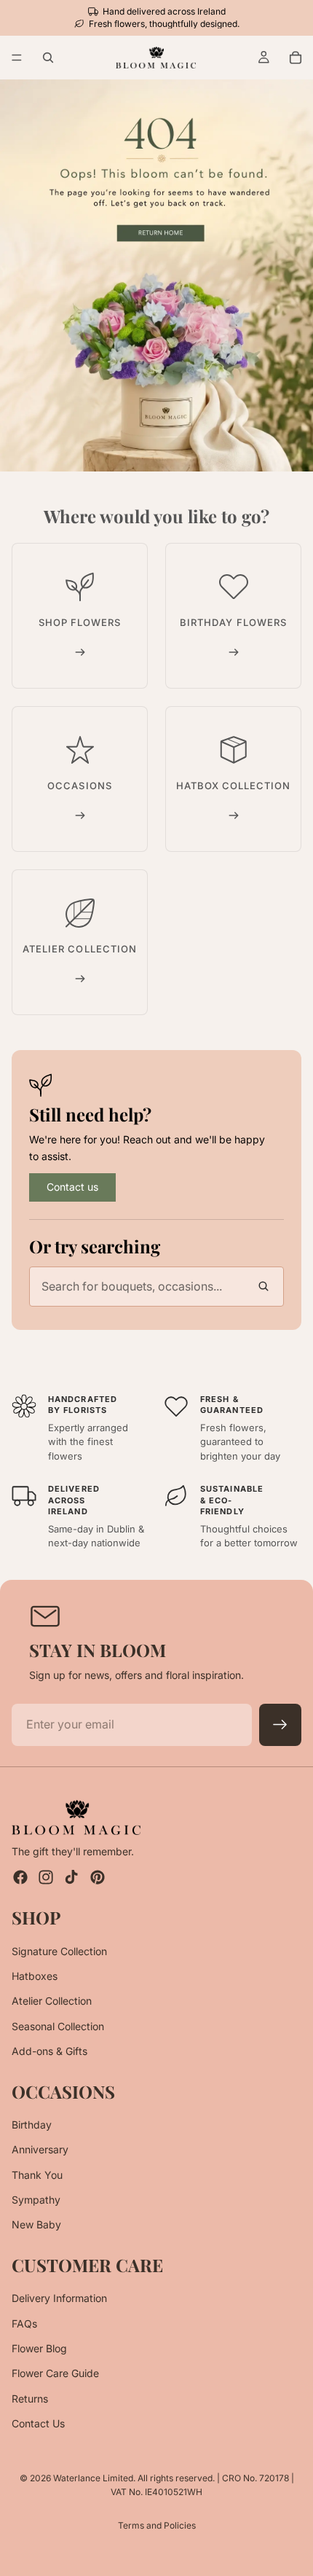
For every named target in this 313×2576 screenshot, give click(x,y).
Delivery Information (59, 2298)
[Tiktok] (71, 1877)
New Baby (36, 2224)
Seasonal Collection (58, 2026)
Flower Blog (39, 2348)
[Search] (48, 58)
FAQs (24, 2323)
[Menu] (17, 58)
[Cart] (296, 58)
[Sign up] (280, 1725)
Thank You (37, 2175)
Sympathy (36, 2200)
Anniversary (40, 2149)
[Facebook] (20, 1877)
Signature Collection (59, 1950)
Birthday (32, 2125)
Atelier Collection (52, 2001)
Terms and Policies (157, 2525)
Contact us (72, 1187)
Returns (30, 2399)
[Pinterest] (98, 1877)
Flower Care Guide (55, 2373)
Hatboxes (35, 1976)
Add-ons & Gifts (49, 2051)
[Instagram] (46, 1877)
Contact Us (38, 2423)
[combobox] (156, 1287)
